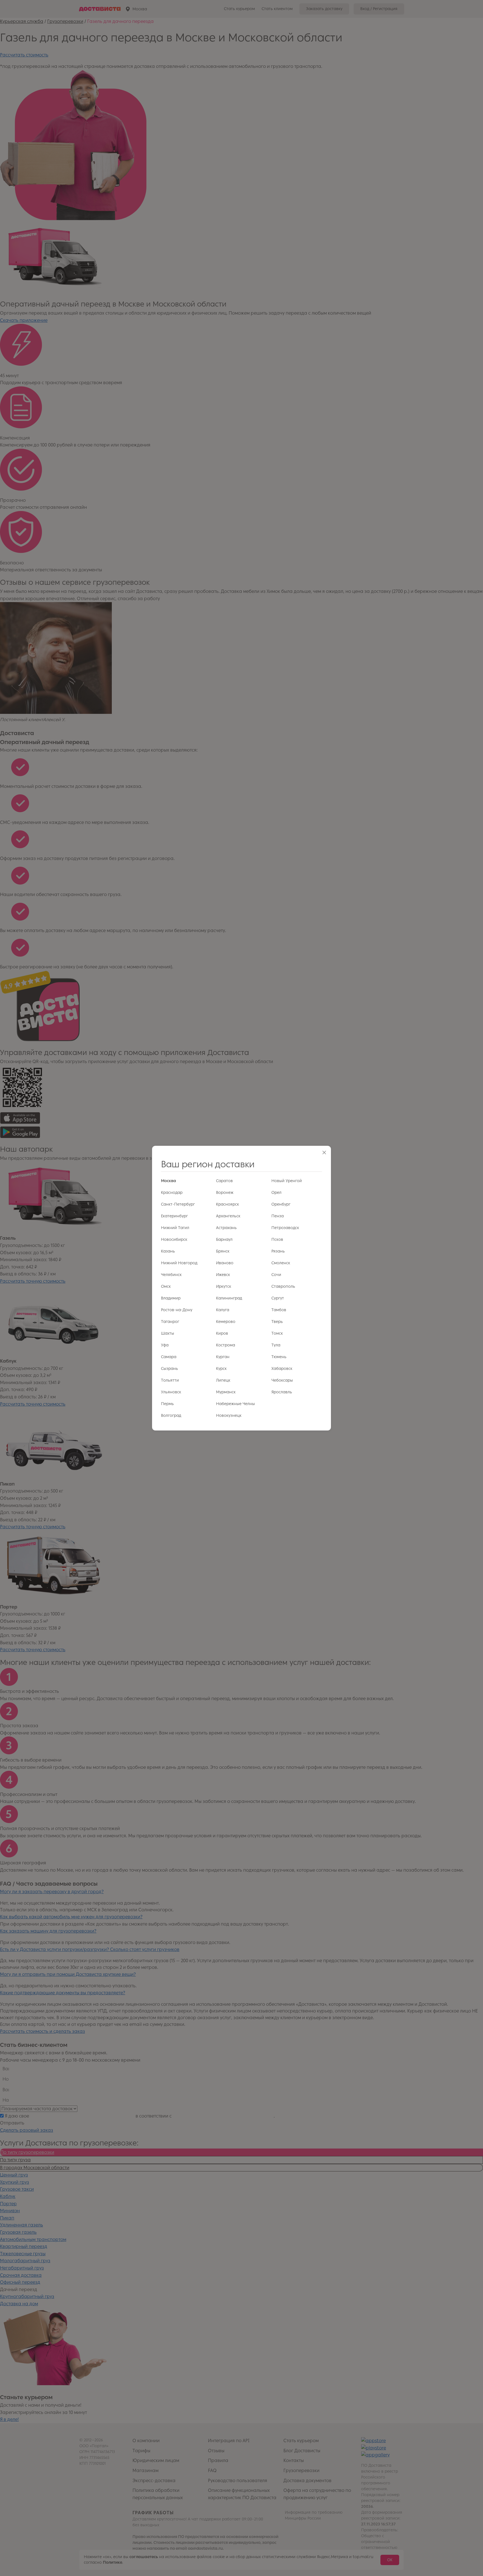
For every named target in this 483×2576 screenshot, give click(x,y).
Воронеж (225, 1193)
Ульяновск (171, 1392)
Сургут (278, 1298)
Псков (277, 1240)
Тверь (277, 1322)
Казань (168, 1251)
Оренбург (281, 1204)
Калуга (223, 1310)
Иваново (225, 1263)
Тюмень (279, 1357)
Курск (221, 1369)
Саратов (224, 1181)
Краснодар (172, 1193)
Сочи (276, 1275)
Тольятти (170, 1380)
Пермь (167, 1404)
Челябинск (171, 1275)
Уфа (165, 1345)
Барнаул (224, 1240)
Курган (223, 1357)
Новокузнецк (229, 1416)
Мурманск (226, 1392)
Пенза (278, 1216)
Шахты (168, 1333)
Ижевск (223, 1275)
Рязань (278, 1251)
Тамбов (279, 1310)
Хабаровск (282, 1369)
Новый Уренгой (287, 1181)
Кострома (226, 1345)
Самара (169, 1357)
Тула (276, 1345)
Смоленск (281, 1263)
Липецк (223, 1380)
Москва (169, 1181)
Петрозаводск (285, 1228)
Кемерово (226, 1322)
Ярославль (282, 1392)
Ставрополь (283, 1286)
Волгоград (171, 1416)
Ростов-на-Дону (177, 1310)
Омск (166, 1286)
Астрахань (226, 1228)
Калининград (229, 1298)
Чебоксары (282, 1380)
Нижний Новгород (179, 1263)
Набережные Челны (235, 1404)
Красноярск (228, 1204)
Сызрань (170, 1369)
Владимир (171, 1298)
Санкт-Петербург (178, 1204)
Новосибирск (174, 1240)
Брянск (223, 1251)
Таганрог (170, 1322)
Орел (276, 1193)
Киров (222, 1333)
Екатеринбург (174, 1216)
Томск (277, 1333)
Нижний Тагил (175, 1228)
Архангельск (228, 1216)
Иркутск (224, 1286)
